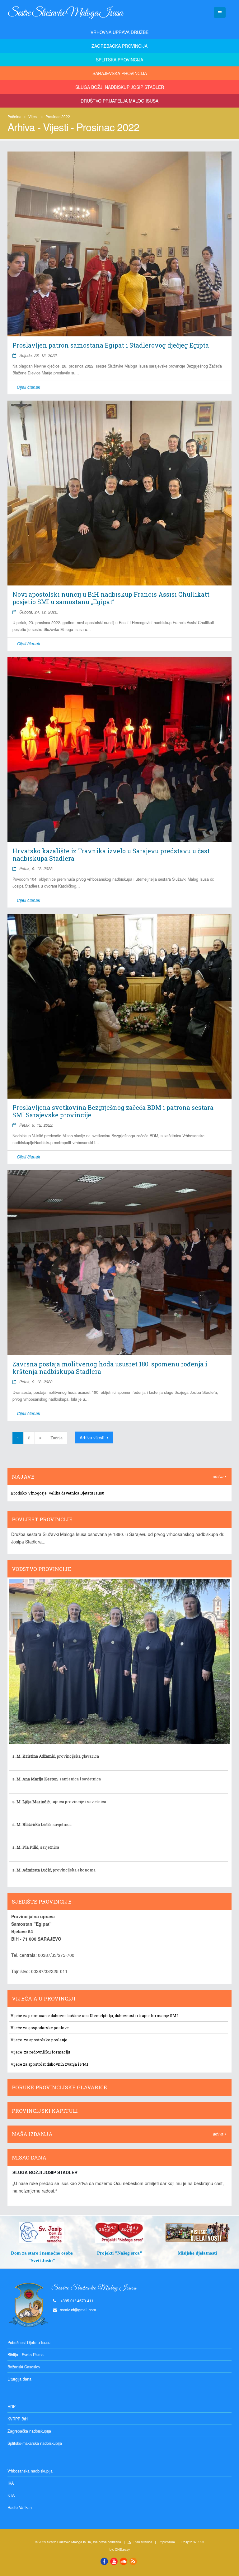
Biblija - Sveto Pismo (26, 2355)
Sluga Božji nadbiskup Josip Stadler (120, 87)
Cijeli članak (28, 387)
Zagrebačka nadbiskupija (29, 2431)
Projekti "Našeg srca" (42, 2253)
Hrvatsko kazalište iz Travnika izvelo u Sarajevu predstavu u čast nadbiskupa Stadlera (111, 855)
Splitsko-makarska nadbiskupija (35, 2443)
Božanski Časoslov (24, 2367)
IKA (11, 2483)
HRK (12, 2407)
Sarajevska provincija (120, 73)
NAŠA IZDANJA (32, 2134)
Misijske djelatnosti (119, 2253)
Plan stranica (143, 2542)
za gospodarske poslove (45, 2028)
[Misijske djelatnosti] (119, 2232)
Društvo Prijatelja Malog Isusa (119, 101)
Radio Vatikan (20, 2507)
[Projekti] (42, 2232)
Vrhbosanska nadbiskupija (30, 2471)
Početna (14, 116)
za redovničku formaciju (47, 2052)
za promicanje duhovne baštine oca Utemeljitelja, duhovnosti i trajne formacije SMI (101, 2015)
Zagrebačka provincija (119, 46)
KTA (11, 2495)
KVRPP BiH (18, 2419)
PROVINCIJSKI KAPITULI (45, 2111)
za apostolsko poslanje (45, 2040)
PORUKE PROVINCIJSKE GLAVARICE (59, 2087)
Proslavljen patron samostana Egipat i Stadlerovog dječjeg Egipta (111, 345)
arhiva (219, 1476)
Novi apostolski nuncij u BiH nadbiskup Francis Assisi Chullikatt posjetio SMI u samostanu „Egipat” (111, 598)
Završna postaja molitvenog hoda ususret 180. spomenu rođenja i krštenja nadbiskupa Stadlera (110, 1368)
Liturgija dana (19, 2379)
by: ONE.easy (120, 2549)
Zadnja (56, 1438)
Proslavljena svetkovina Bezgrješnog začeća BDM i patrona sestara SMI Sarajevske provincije (113, 1111)
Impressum (167, 2542)
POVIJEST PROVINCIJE (42, 1519)
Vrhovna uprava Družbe (119, 32)
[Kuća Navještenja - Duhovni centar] (197, 2232)
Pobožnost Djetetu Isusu (29, 2342)
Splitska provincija (119, 60)
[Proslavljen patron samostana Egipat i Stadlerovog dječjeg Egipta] (119, 244)
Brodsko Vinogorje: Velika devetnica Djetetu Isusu (57, 1493)
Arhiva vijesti (93, 1437)
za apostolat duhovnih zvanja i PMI (55, 2064)
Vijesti (33, 116)
